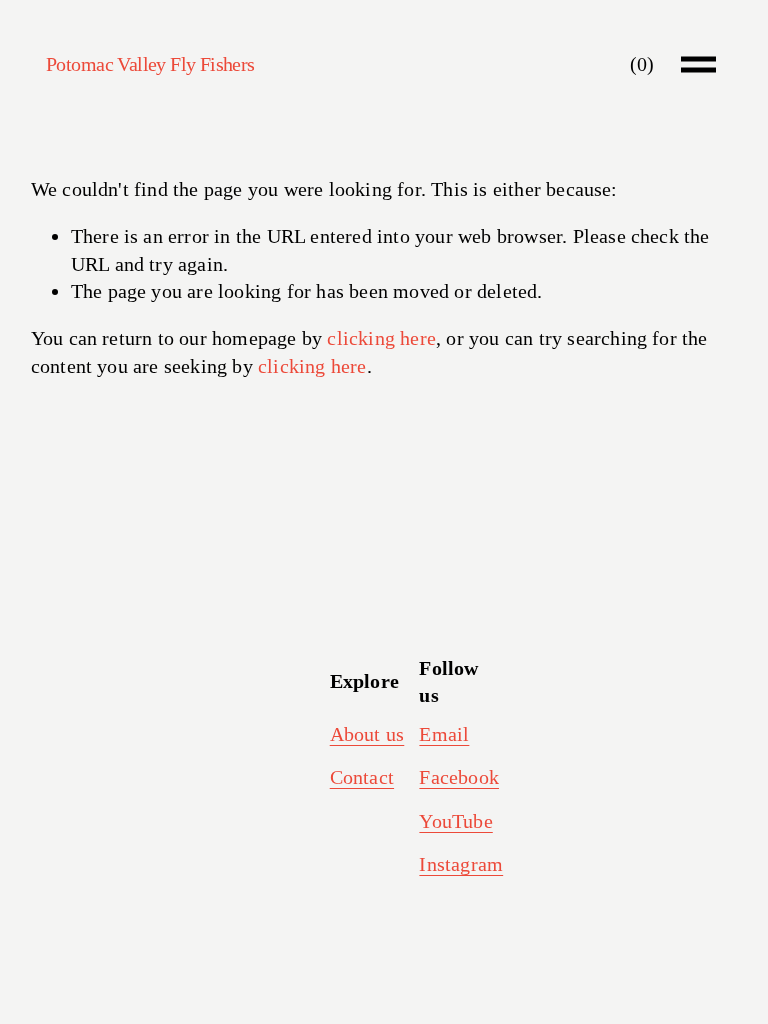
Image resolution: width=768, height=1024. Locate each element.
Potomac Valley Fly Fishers (150, 64)
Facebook (459, 777)
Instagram (461, 864)
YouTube (455, 821)
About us (367, 734)
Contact (362, 777)
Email (444, 734)
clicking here (381, 338)
